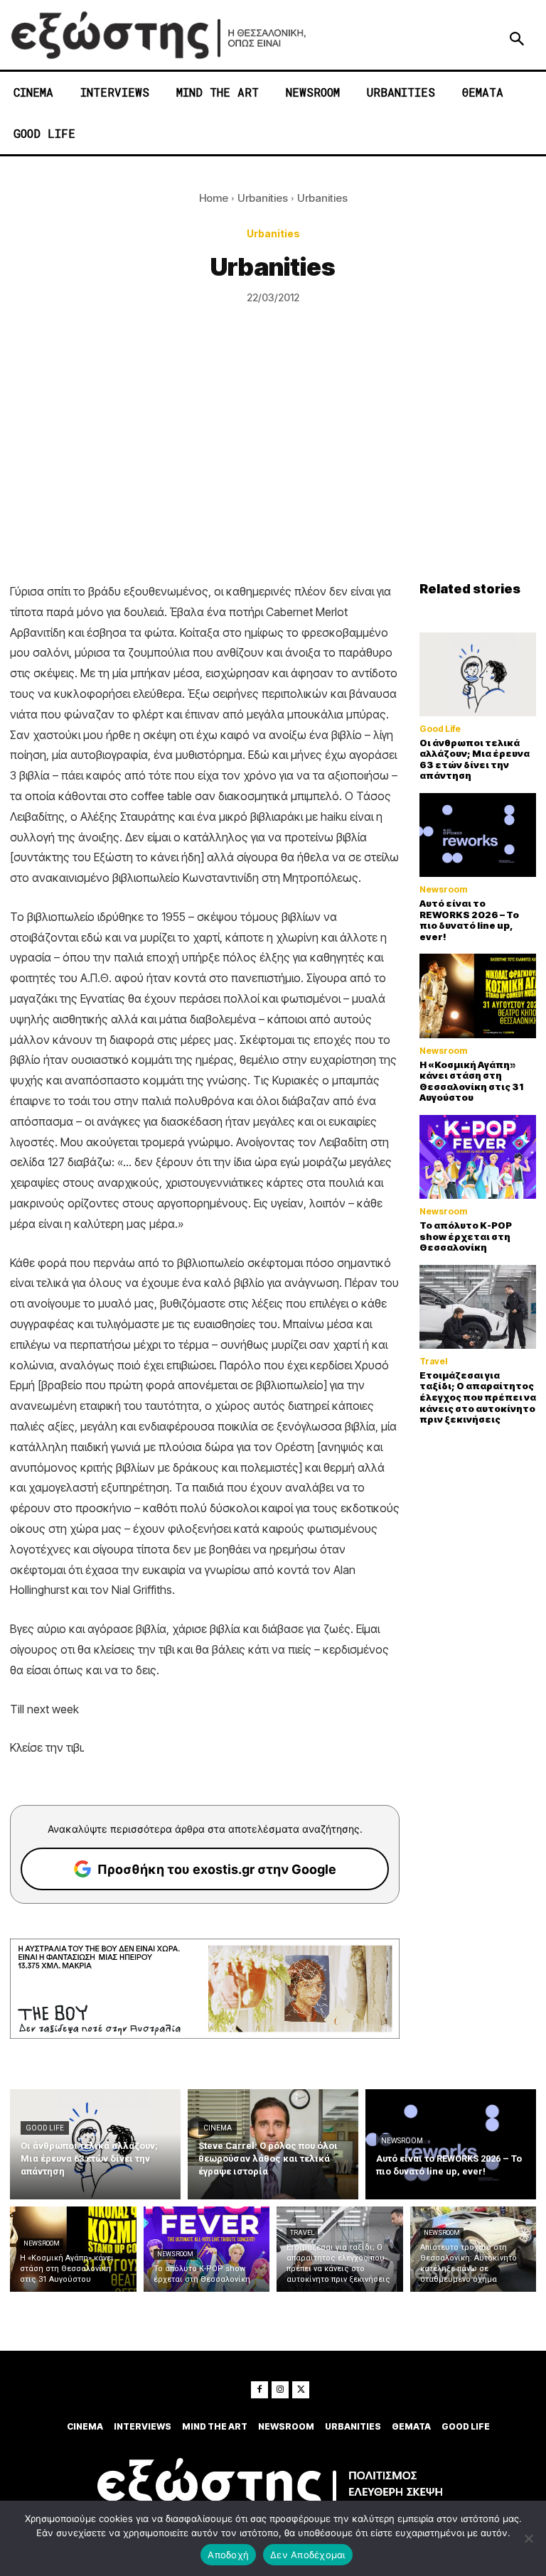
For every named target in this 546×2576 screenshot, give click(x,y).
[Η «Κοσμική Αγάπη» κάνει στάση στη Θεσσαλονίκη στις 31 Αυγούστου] (478, 996)
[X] (301, 2390)
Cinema (218, 2128)
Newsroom (443, 890)
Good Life (440, 729)
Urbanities (263, 198)
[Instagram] (280, 2390)
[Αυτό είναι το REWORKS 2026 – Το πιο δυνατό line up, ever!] (478, 835)
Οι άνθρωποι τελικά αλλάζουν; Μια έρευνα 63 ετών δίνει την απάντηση (475, 759)
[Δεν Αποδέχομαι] (528, 2538)
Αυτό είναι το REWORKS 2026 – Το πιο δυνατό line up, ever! (469, 920)
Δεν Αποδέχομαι (308, 2555)
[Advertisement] (273, 475)
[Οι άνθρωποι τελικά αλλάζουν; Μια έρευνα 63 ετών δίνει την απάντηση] (478, 674)
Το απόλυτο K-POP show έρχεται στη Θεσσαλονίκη (466, 1236)
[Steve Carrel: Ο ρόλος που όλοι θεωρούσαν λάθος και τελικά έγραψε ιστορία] (273, 2144)
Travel (433, 1362)
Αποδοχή (228, 2555)
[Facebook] (259, 2390)
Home (214, 198)
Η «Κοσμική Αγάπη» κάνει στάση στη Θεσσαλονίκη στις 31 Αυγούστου (471, 1081)
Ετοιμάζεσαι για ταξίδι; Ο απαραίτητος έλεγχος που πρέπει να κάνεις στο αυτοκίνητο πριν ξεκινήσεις (478, 1397)
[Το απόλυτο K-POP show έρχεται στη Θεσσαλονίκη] (478, 1157)
